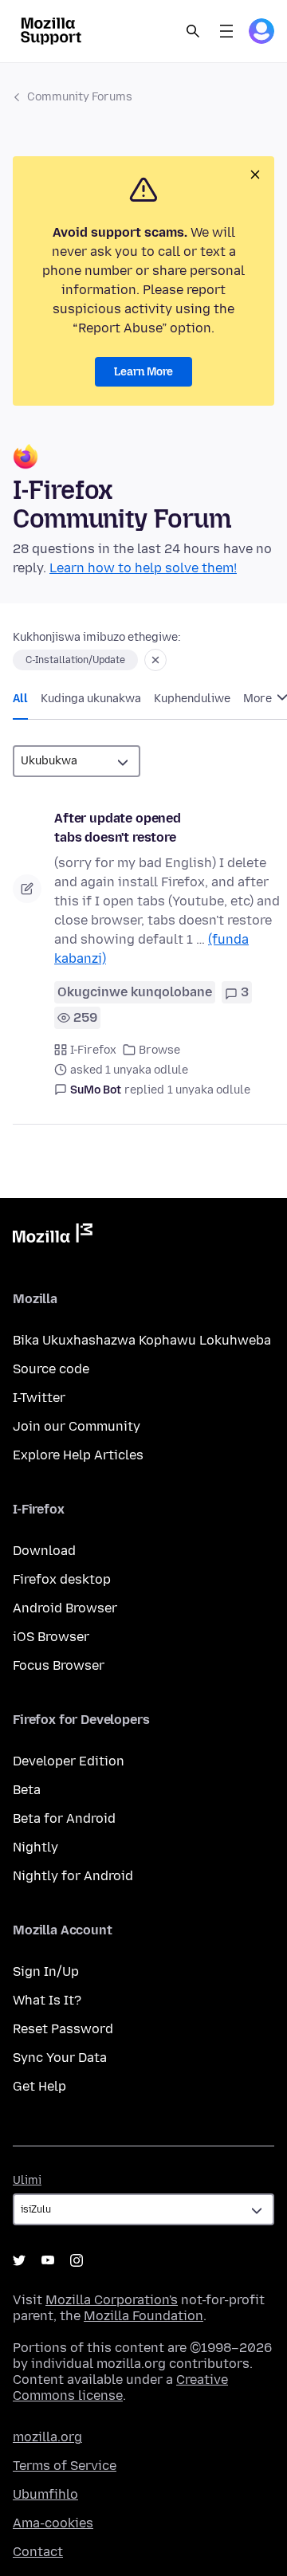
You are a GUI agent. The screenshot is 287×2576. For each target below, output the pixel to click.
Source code (51, 1369)
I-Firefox (93, 1050)
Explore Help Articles (78, 1455)
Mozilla (53, 1236)
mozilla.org (47, 2437)
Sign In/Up (46, 1971)
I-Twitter (39, 1398)
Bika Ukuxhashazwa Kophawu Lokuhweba (142, 1340)
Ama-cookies (53, 2523)
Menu (226, 31)
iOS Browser (51, 1637)
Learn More (143, 372)
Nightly (35, 1847)
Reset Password (63, 2029)
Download (44, 1551)
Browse (159, 1050)
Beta (27, 1790)
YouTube (48, 2260)
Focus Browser (59, 1665)
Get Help (39, 2086)
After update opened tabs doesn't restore (118, 828)
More (259, 699)
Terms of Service (65, 2466)
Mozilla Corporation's (112, 2300)
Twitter (19, 2260)
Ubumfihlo (45, 2494)
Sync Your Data (60, 2058)
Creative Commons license (120, 2388)
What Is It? (47, 2000)
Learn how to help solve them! (143, 568)
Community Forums (80, 97)
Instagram (77, 2260)
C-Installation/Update (75, 660)
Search (193, 31)
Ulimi (27, 2180)
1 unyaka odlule (209, 1090)
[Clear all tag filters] (155, 660)
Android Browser (65, 1608)
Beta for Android (64, 1818)
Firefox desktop (62, 1579)
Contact (38, 2552)
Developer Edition (69, 1761)
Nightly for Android (73, 1876)
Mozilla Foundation (143, 2316)
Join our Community (77, 1426)
